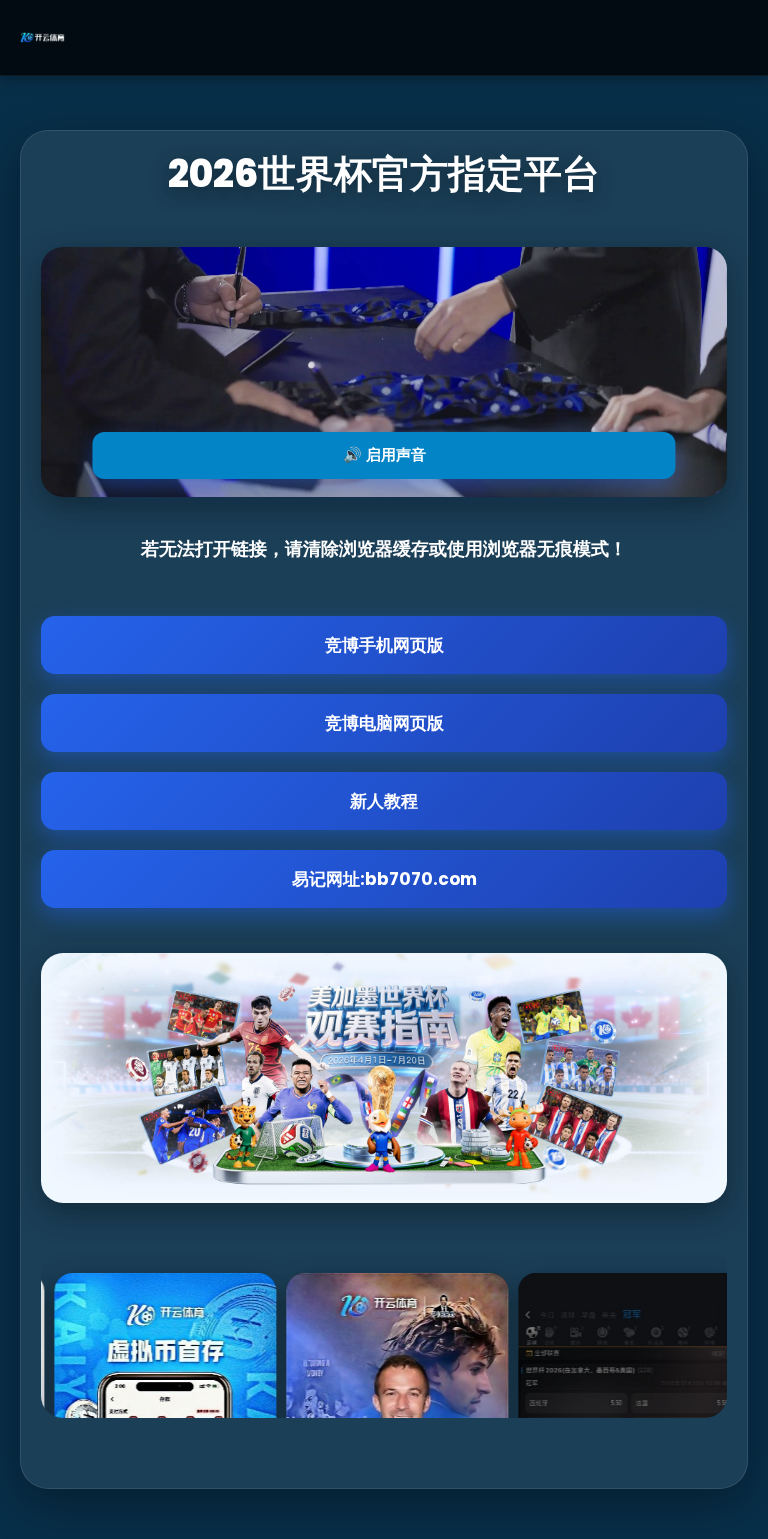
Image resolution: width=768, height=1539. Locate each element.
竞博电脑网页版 (384, 723)
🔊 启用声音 (384, 454)
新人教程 (384, 801)
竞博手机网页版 (384, 645)
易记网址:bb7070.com (384, 879)
